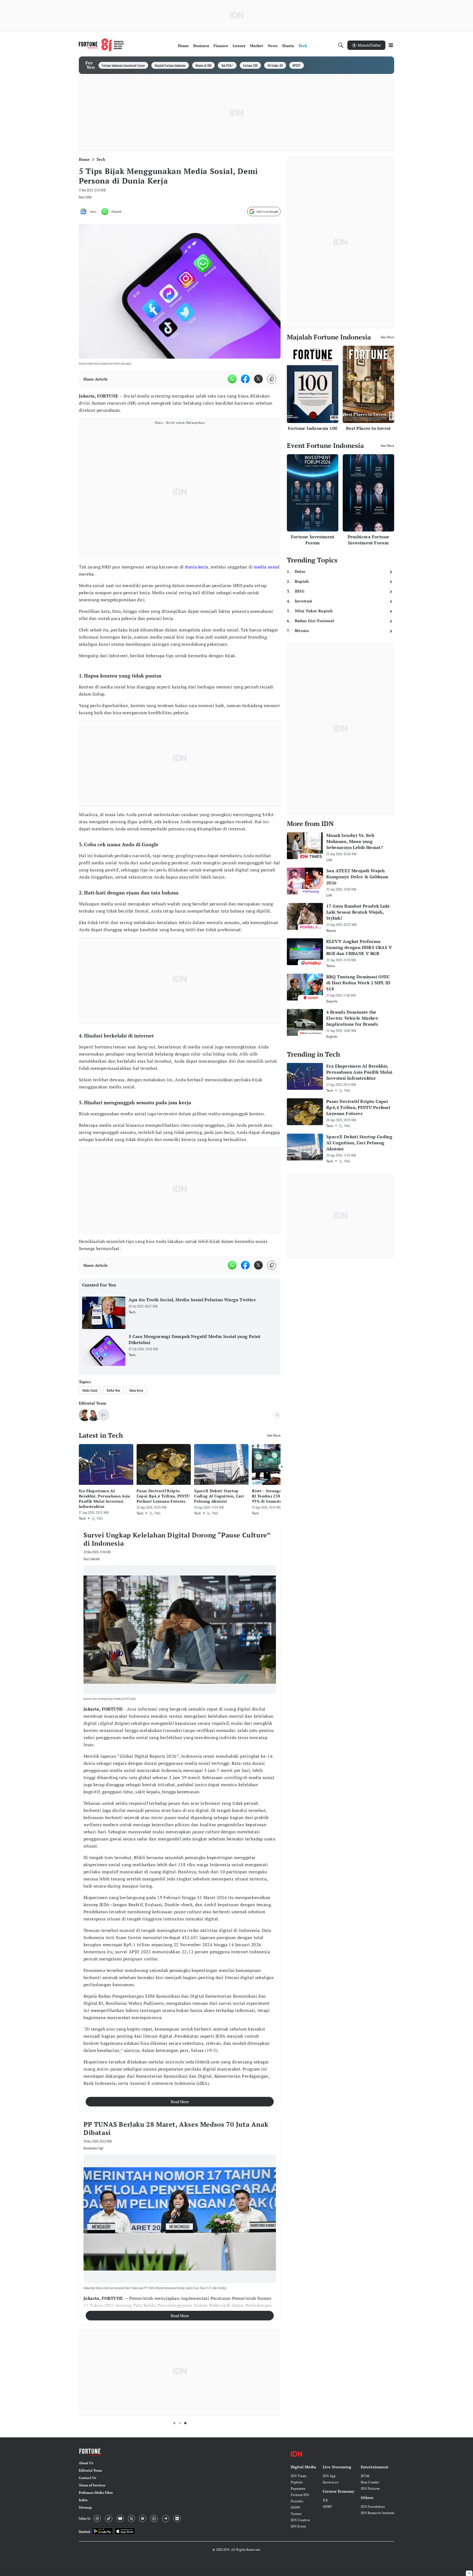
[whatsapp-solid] (232, 379)
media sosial (267, 567)
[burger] (391, 45)
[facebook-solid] (245, 379)
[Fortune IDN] (102, 45)
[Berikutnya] (282, 1467)
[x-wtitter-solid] (258, 379)
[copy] (272, 379)
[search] (341, 45)
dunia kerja (197, 567)
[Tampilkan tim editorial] (277, 1415)
